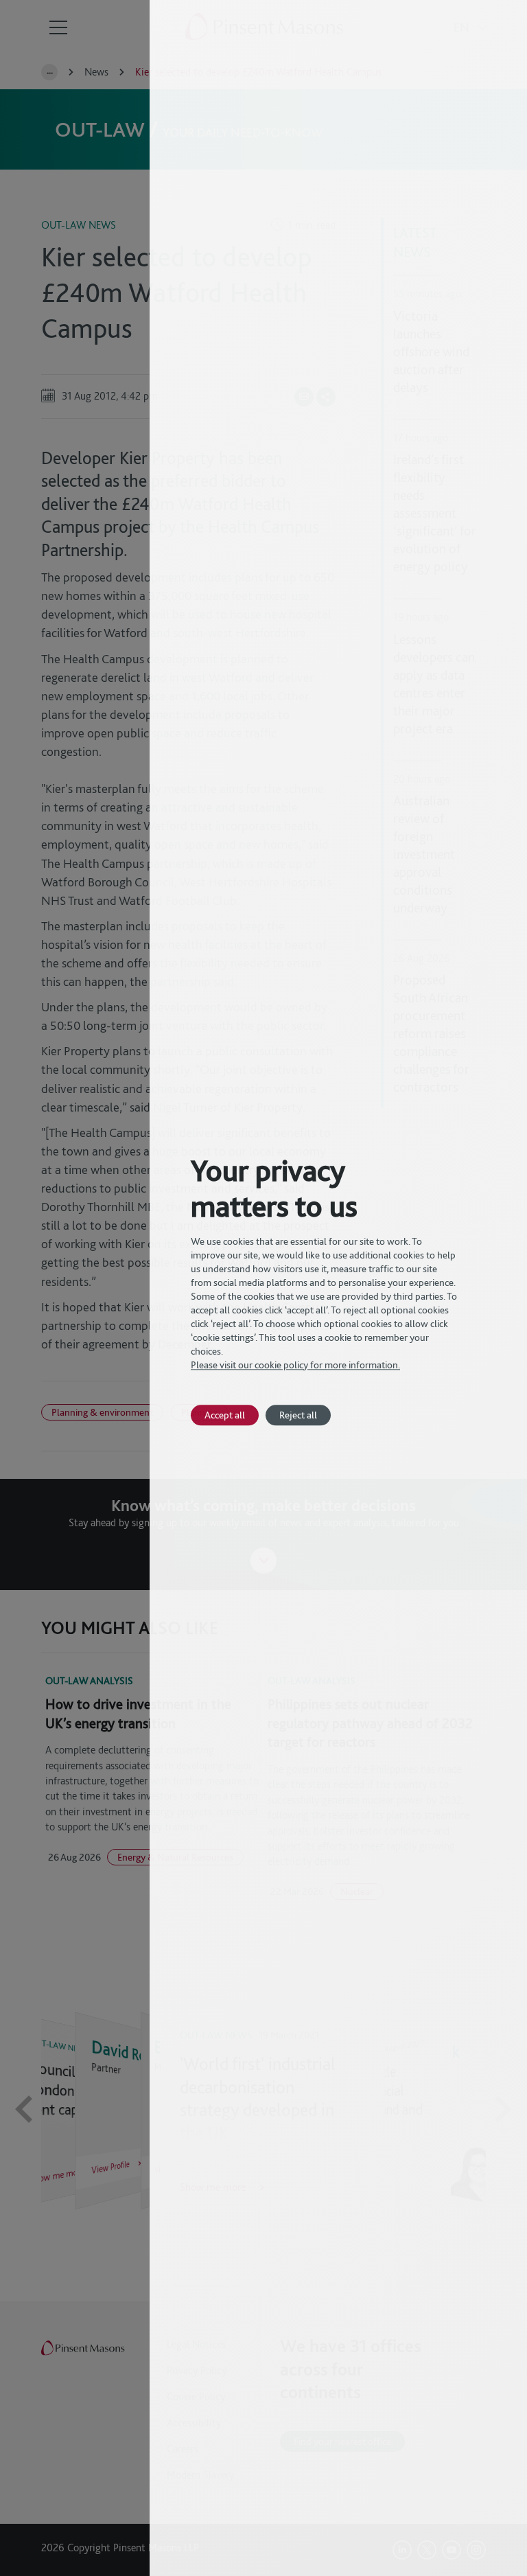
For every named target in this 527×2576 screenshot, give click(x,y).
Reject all (298, 1415)
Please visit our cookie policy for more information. (295, 1365)
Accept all (225, 1415)
